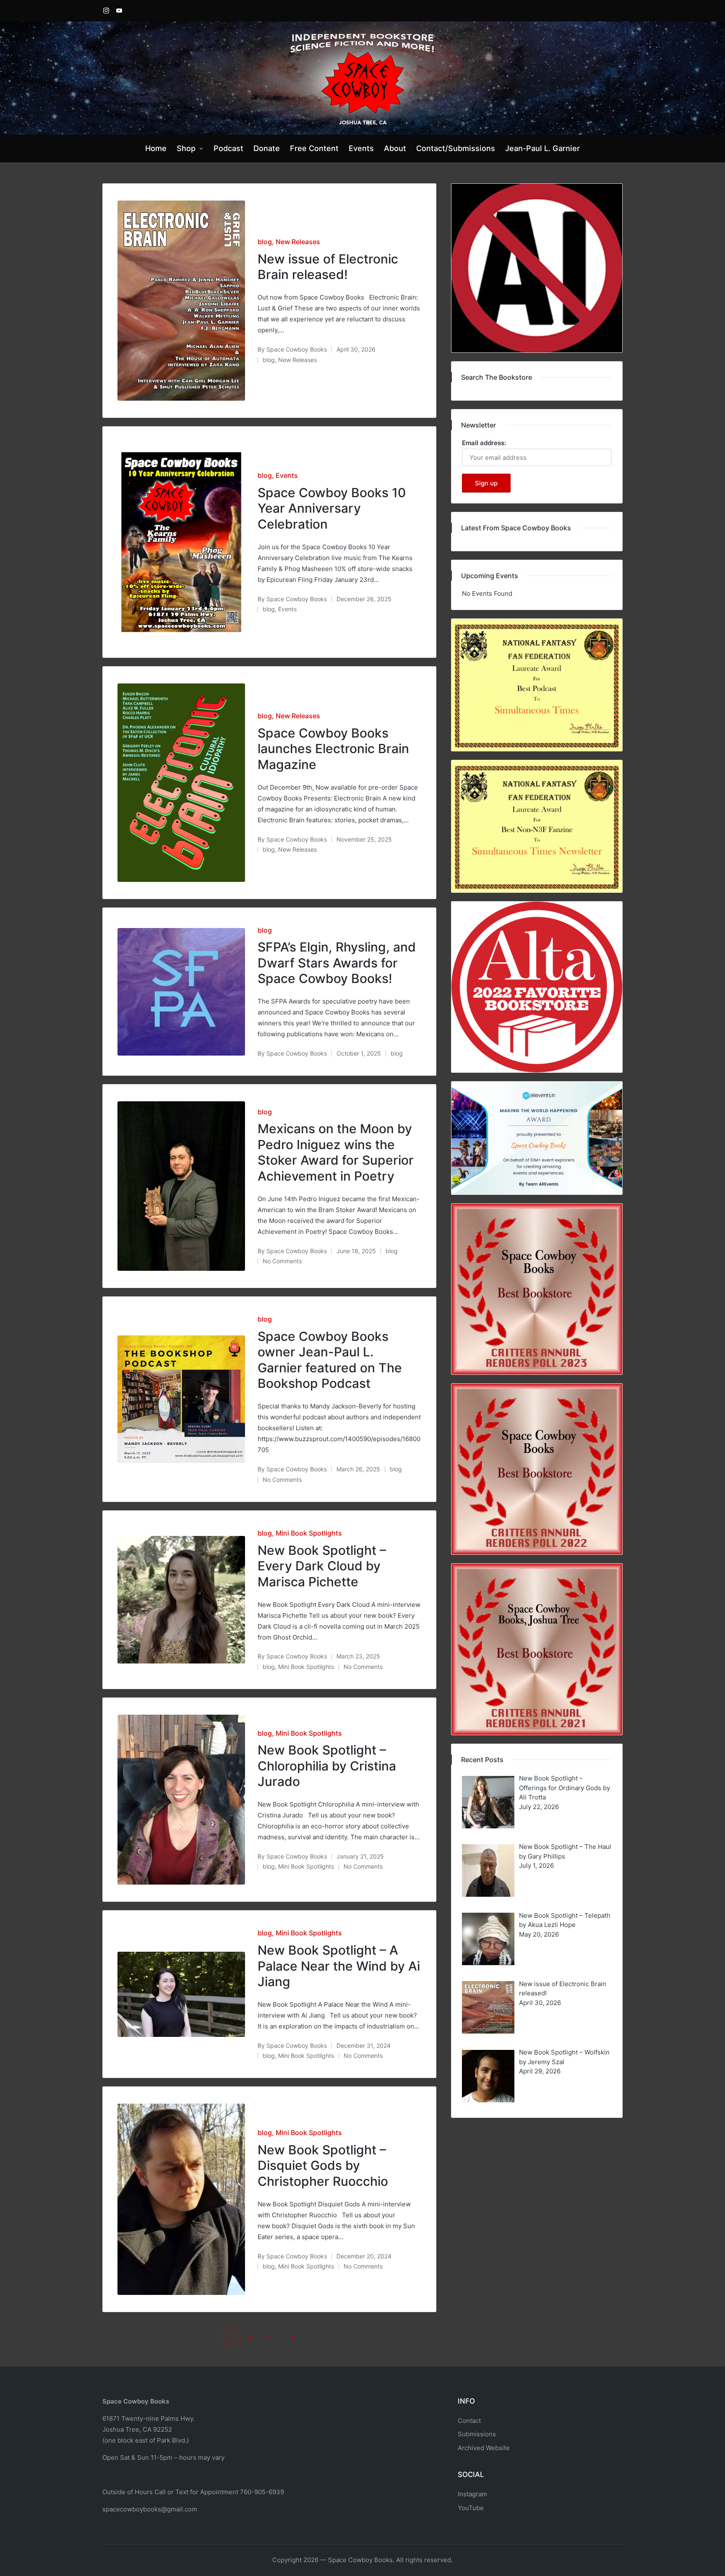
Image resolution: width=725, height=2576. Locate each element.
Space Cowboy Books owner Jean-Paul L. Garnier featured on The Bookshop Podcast (330, 1360)
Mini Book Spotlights (309, 1533)
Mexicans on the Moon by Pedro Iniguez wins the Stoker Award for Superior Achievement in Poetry (336, 1152)
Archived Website (484, 2448)
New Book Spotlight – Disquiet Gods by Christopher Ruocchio (323, 2165)
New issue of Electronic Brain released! (328, 267)
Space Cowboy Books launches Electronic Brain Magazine (333, 749)
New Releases (298, 242)
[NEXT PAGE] (309, 2337)
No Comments (282, 1261)
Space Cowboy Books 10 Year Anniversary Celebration (332, 508)
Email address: (484, 443)
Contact (469, 2421)
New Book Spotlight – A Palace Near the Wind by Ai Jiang (339, 1966)
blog (265, 242)
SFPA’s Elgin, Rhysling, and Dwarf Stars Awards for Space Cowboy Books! (337, 963)
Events (287, 475)
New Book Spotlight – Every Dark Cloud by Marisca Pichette (322, 1566)
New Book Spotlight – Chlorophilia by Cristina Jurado (327, 1766)
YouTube (471, 2508)
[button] (311, 2337)
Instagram (472, 2494)
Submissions (477, 2434)
